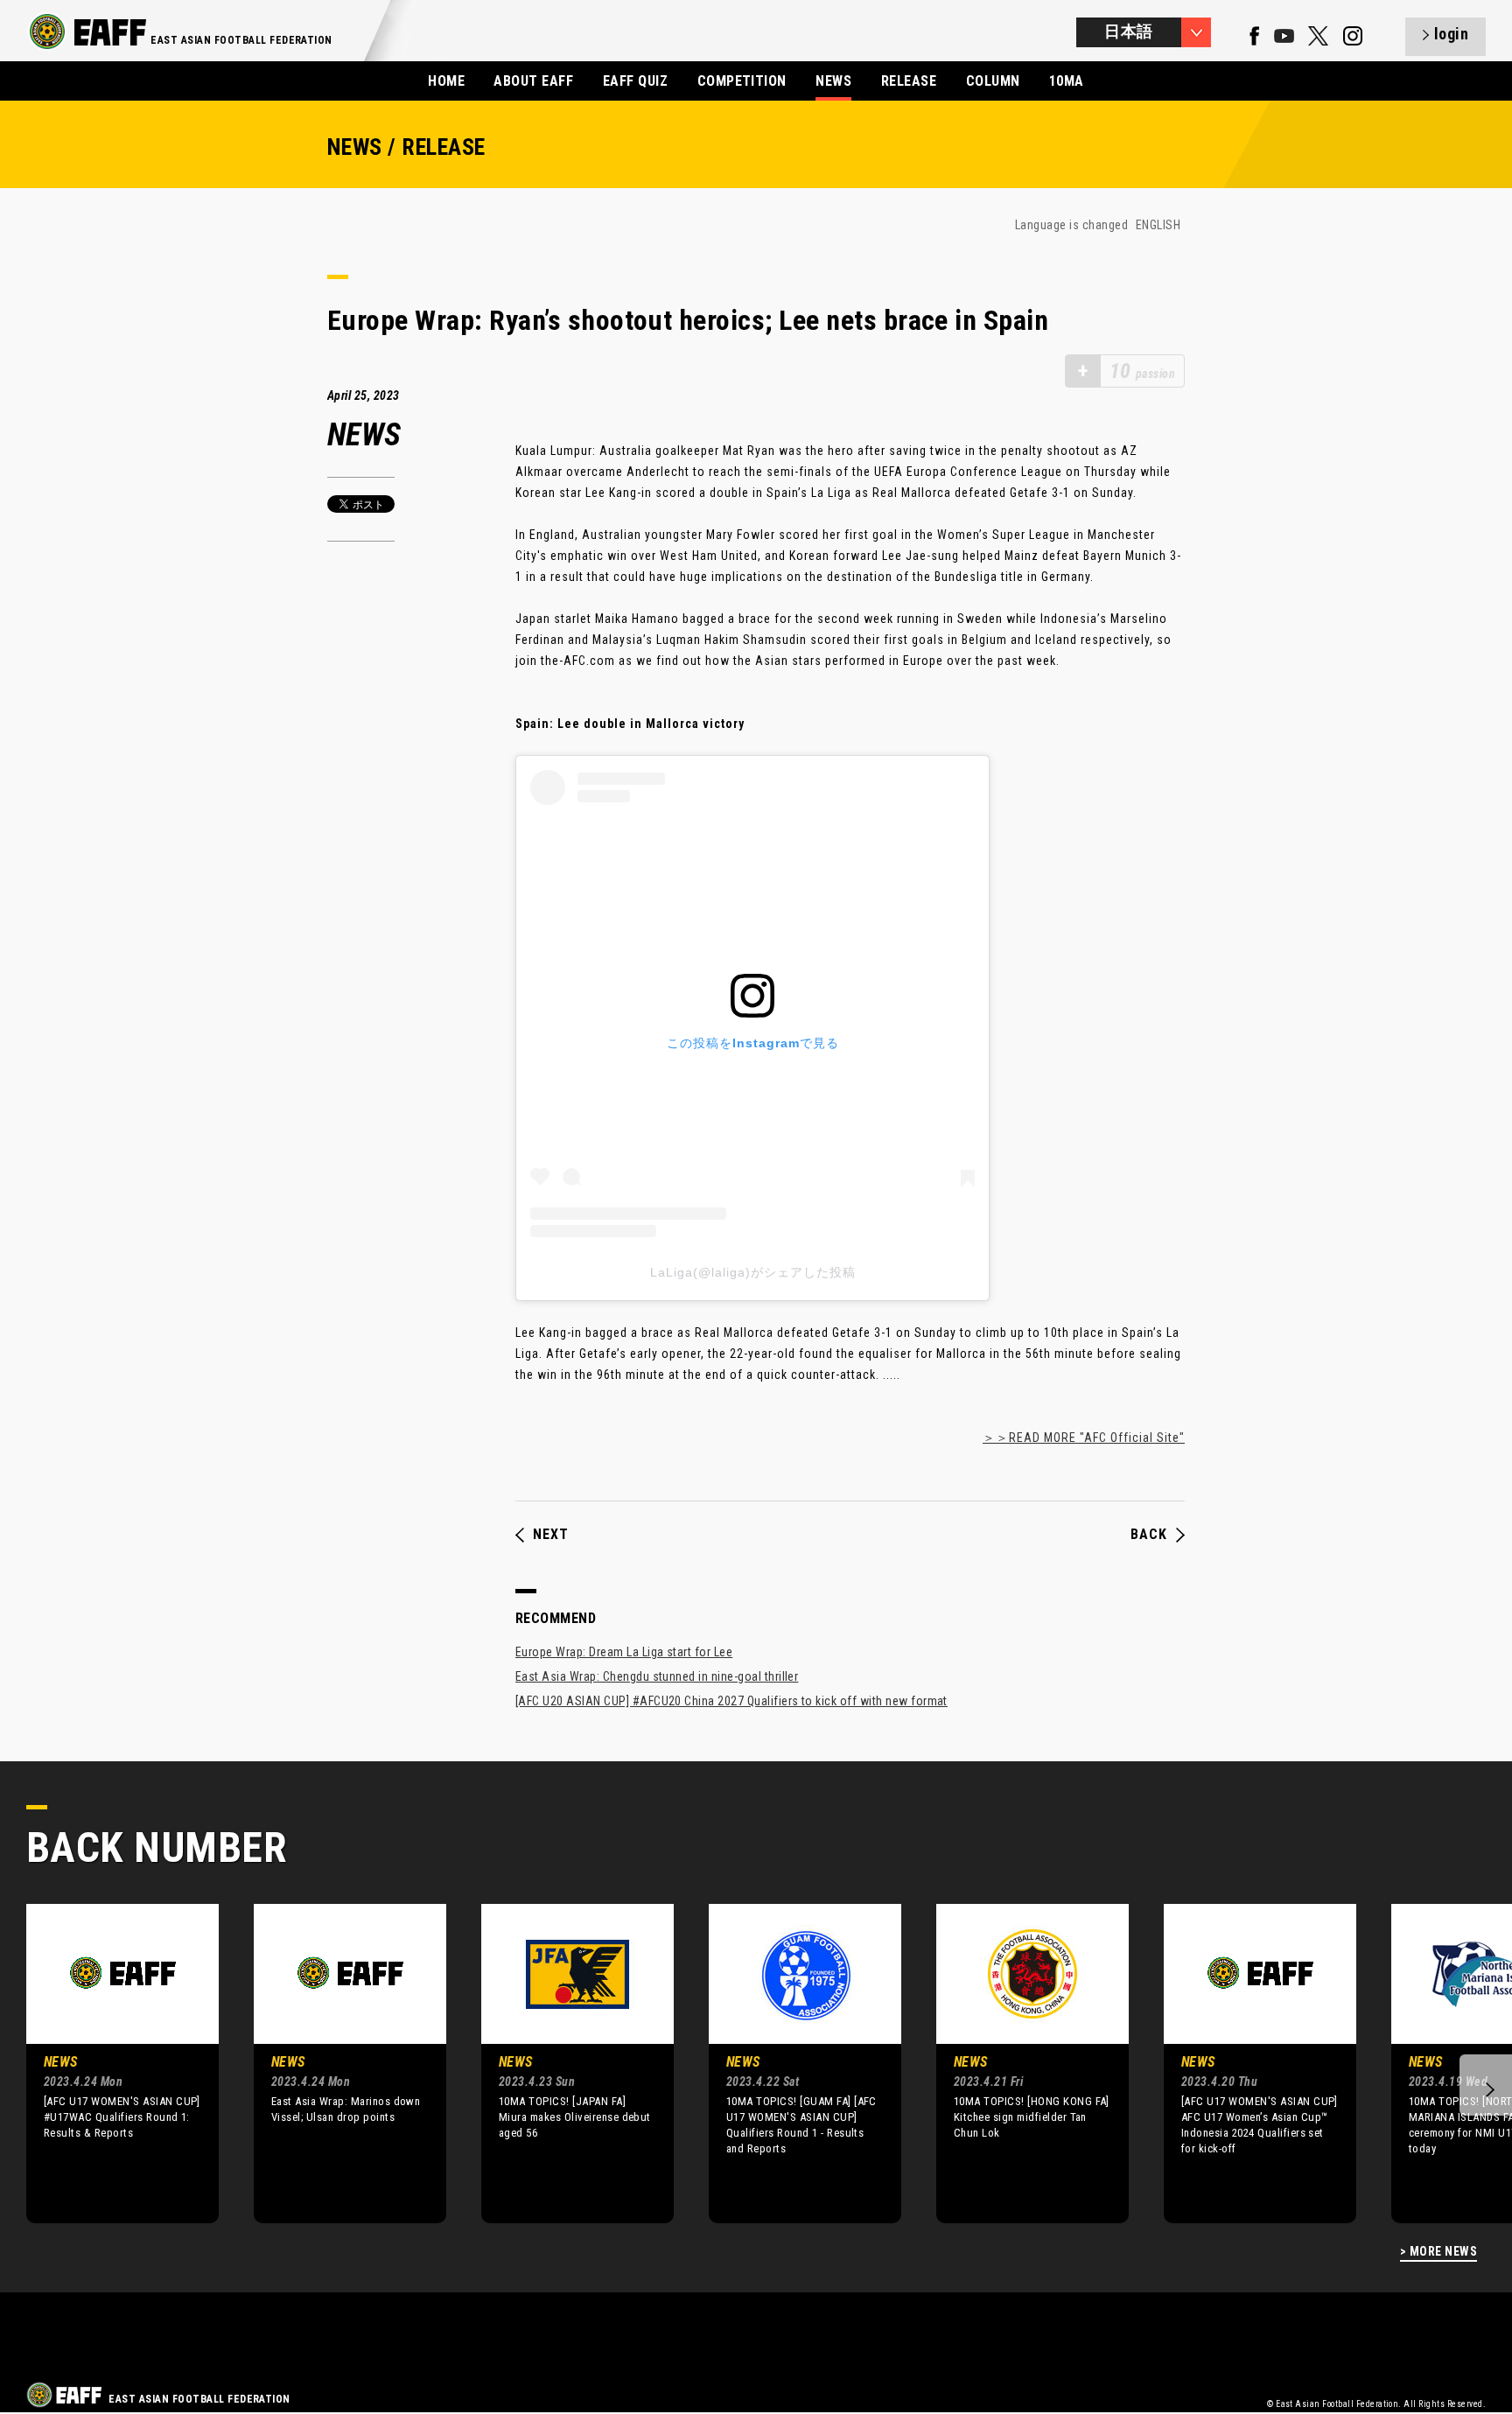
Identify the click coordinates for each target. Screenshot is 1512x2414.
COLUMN (993, 81)
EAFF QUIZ (635, 81)
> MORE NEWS (1438, 2252)
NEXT (551, 1535)
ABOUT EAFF (533, 81)
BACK (1149, 1535)
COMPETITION (742, 81)
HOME (446, 81)
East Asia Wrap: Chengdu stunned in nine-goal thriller (657, 1676)
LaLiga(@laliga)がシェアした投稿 (753, 1272)
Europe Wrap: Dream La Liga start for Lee (624, 1652)
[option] (109, 2063)
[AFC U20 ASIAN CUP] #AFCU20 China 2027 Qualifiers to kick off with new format (731, 1701)
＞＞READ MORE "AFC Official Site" (1084, 1438)
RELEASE (909, 81)
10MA (1067, 81)
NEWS (833, 81)
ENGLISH (1158, 225)
